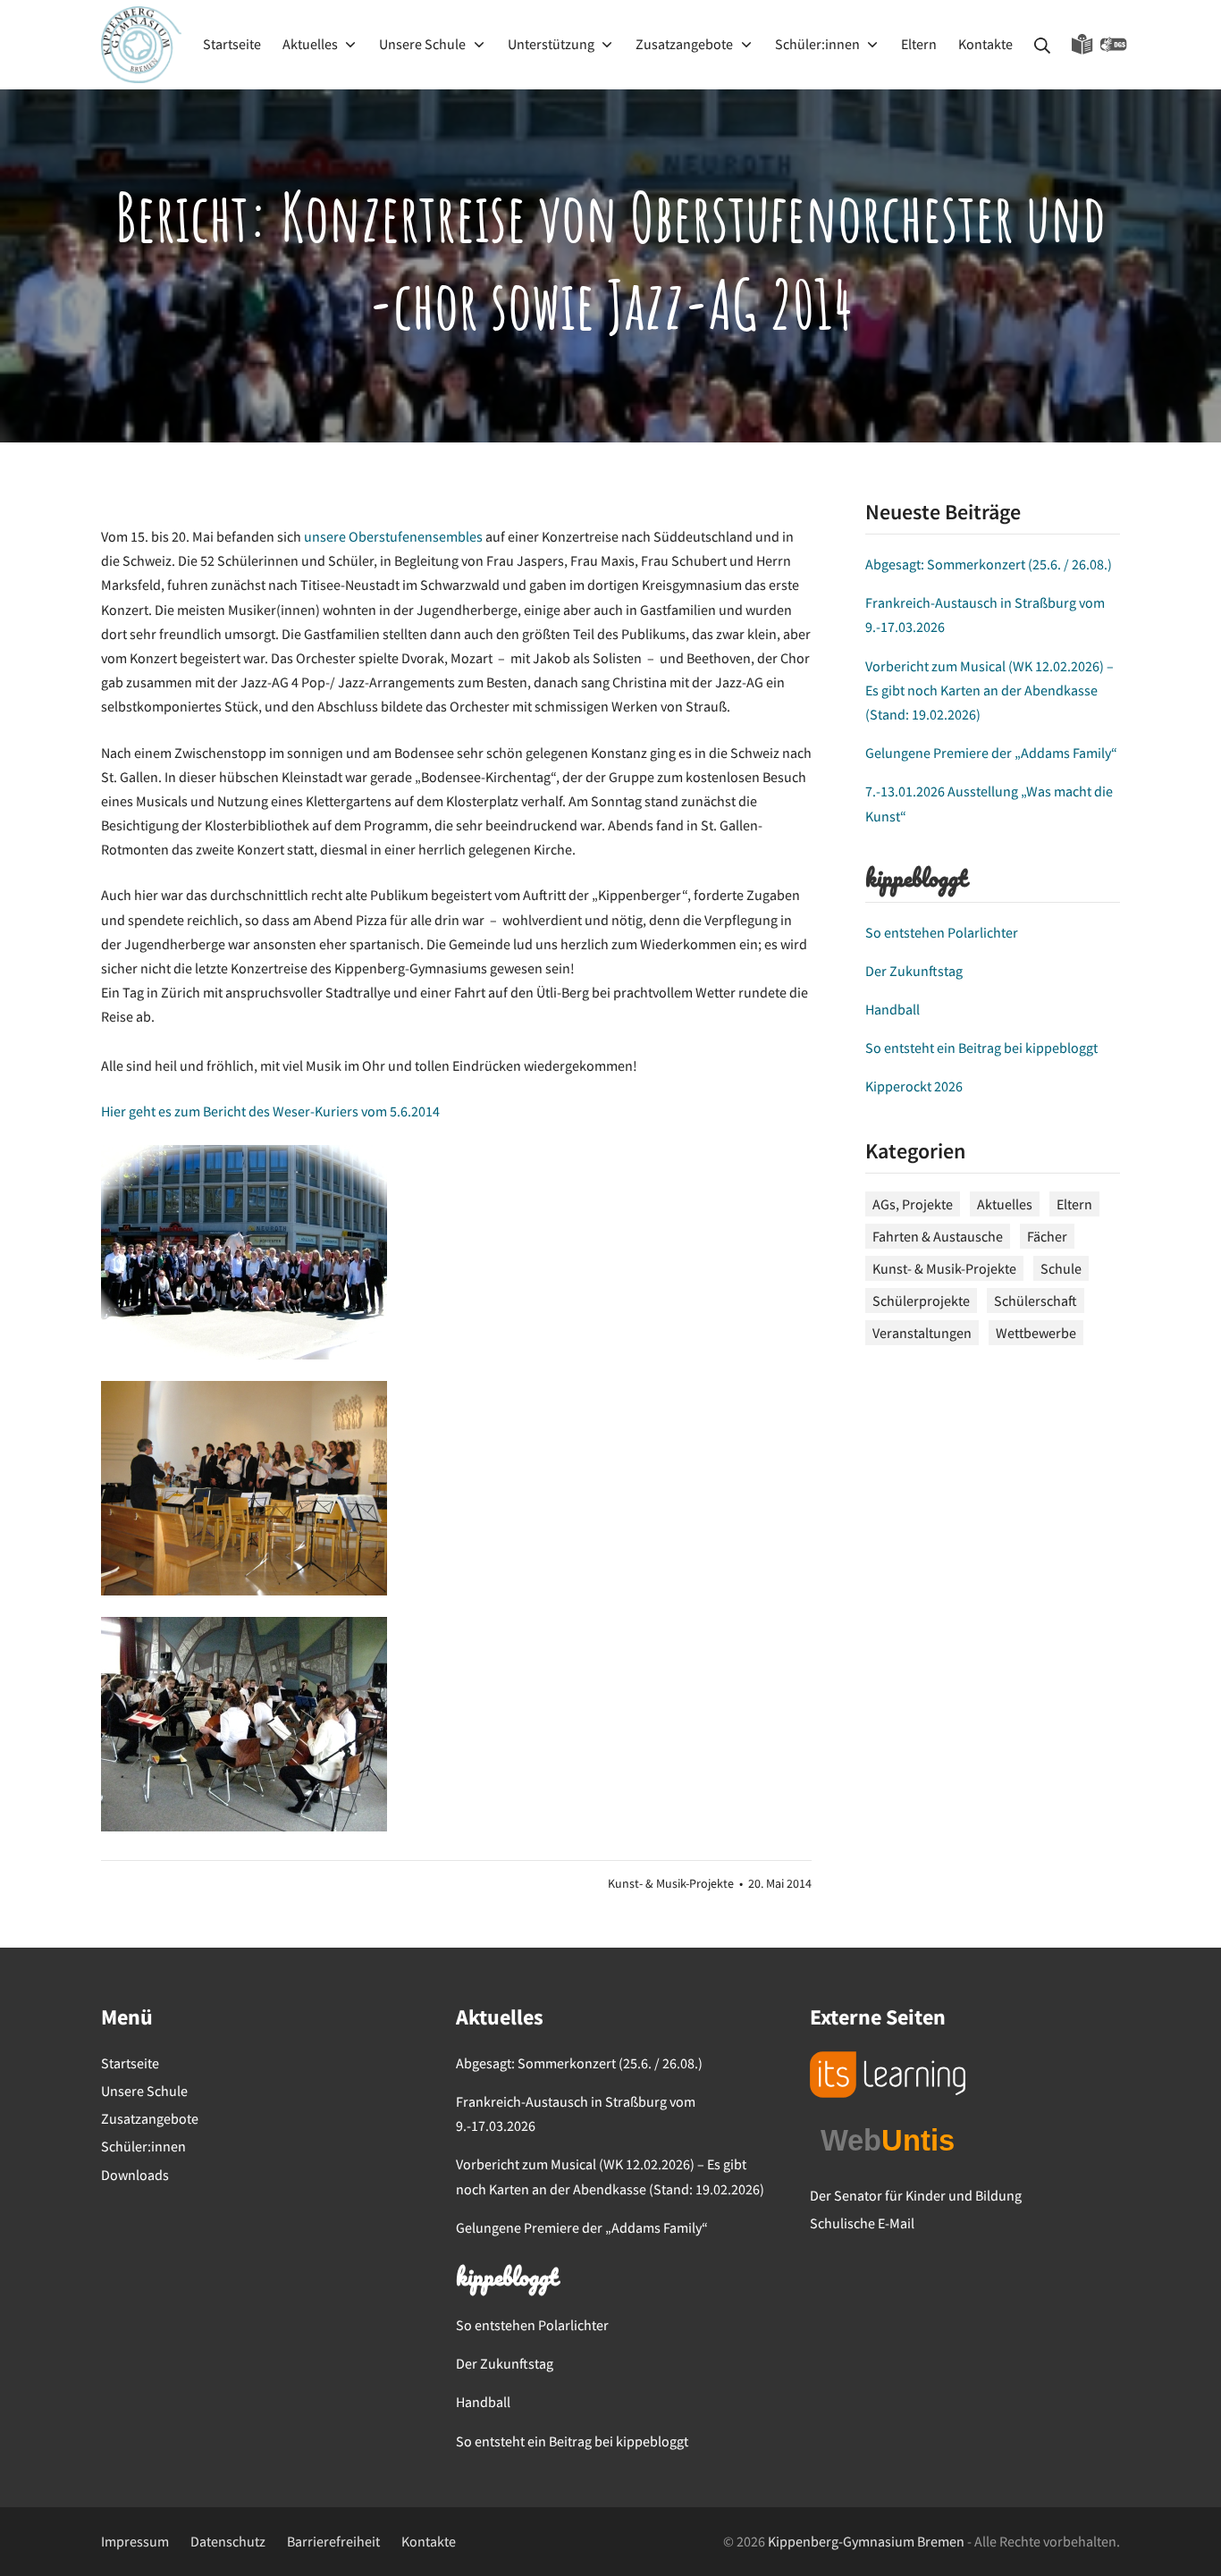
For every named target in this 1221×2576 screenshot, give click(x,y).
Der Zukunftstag (914, 971)
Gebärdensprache (1114, 45)
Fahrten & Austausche (938, 1236)
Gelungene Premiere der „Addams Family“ (991, 753)
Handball (893, 1009)
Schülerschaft (1036, 1301)
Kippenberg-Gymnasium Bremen (866, 2541)
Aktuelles (1005, 1204)
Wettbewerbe (1036, 1333)
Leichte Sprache (1082, 45)
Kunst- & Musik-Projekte (671, 1884)
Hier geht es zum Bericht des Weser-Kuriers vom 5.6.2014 (270, 1111)
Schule (1061, 1268)
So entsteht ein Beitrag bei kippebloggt (981, 1048)
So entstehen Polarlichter (942, 932)
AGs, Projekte (913, 1204)
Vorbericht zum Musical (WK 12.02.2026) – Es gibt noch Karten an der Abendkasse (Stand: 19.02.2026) (989, 690)
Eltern (1074, 1204)
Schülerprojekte (921, 1301)
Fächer (1047, 1236)
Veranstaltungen (922, 1333)
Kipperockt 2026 (914, 1086)
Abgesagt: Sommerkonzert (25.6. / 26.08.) (989, 564)
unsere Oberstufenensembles (393, 536)
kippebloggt (916, 880)
